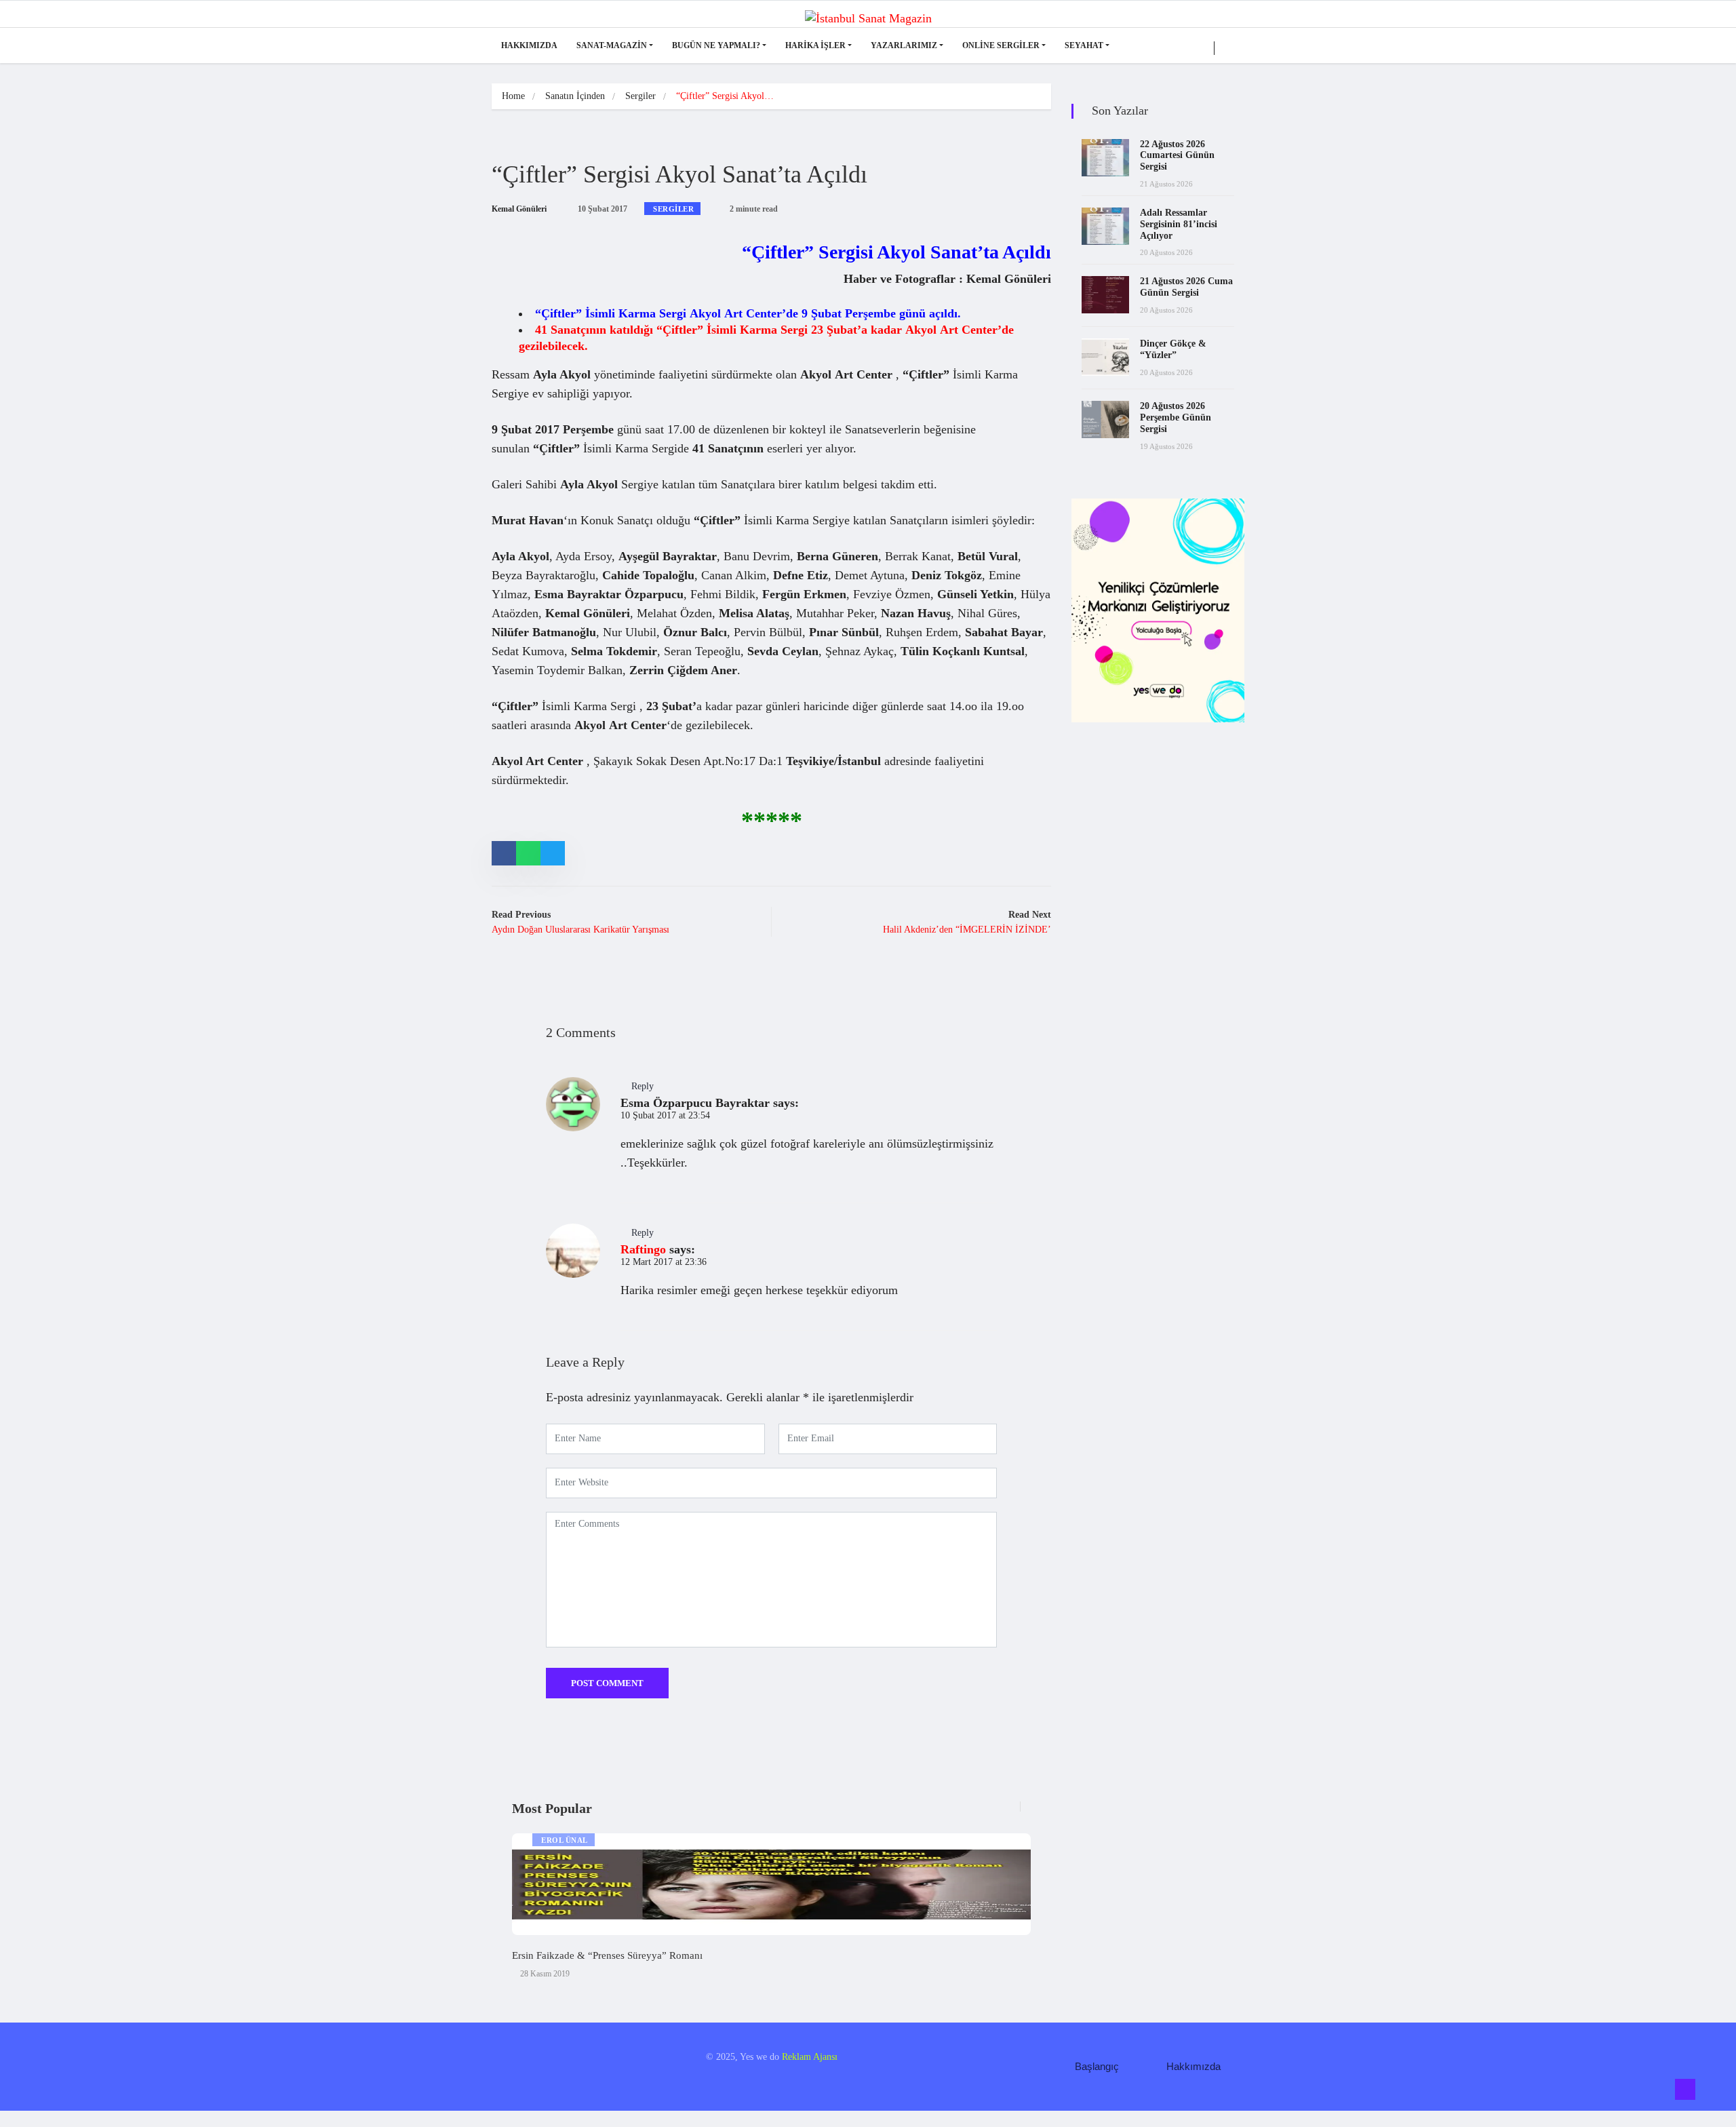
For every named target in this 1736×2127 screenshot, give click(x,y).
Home (513, 96)
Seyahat (1084, 45)
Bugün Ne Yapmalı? (716, 45)
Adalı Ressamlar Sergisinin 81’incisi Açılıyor (1179, 224)
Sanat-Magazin (612, 45)
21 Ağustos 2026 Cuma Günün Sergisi (1186, 287)
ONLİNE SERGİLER (1001, 45)
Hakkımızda (529, 45)
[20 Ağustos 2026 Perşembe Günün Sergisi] (1105, 419)
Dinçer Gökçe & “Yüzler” (1173, 349)
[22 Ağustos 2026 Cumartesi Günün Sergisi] (1105, 158)
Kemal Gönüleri (519, 209)
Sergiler (640, 96)
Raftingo (643, 1249)
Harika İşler (815, 45)
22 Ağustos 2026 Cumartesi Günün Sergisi (1177, 156)
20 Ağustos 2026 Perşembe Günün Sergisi (1176, 417)
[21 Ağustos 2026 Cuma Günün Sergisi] (1105, 295)
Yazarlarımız (904, 45)
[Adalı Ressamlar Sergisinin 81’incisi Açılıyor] (1105, 226)
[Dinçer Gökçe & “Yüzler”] (1105, 357)
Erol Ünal (565, 1840)
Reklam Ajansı (810, 2057)
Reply (643, 1086)
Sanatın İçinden (575, 96)
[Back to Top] (1685, 2090)
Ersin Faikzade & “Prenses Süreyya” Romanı (607, 1955)
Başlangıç (1097, 2066)
